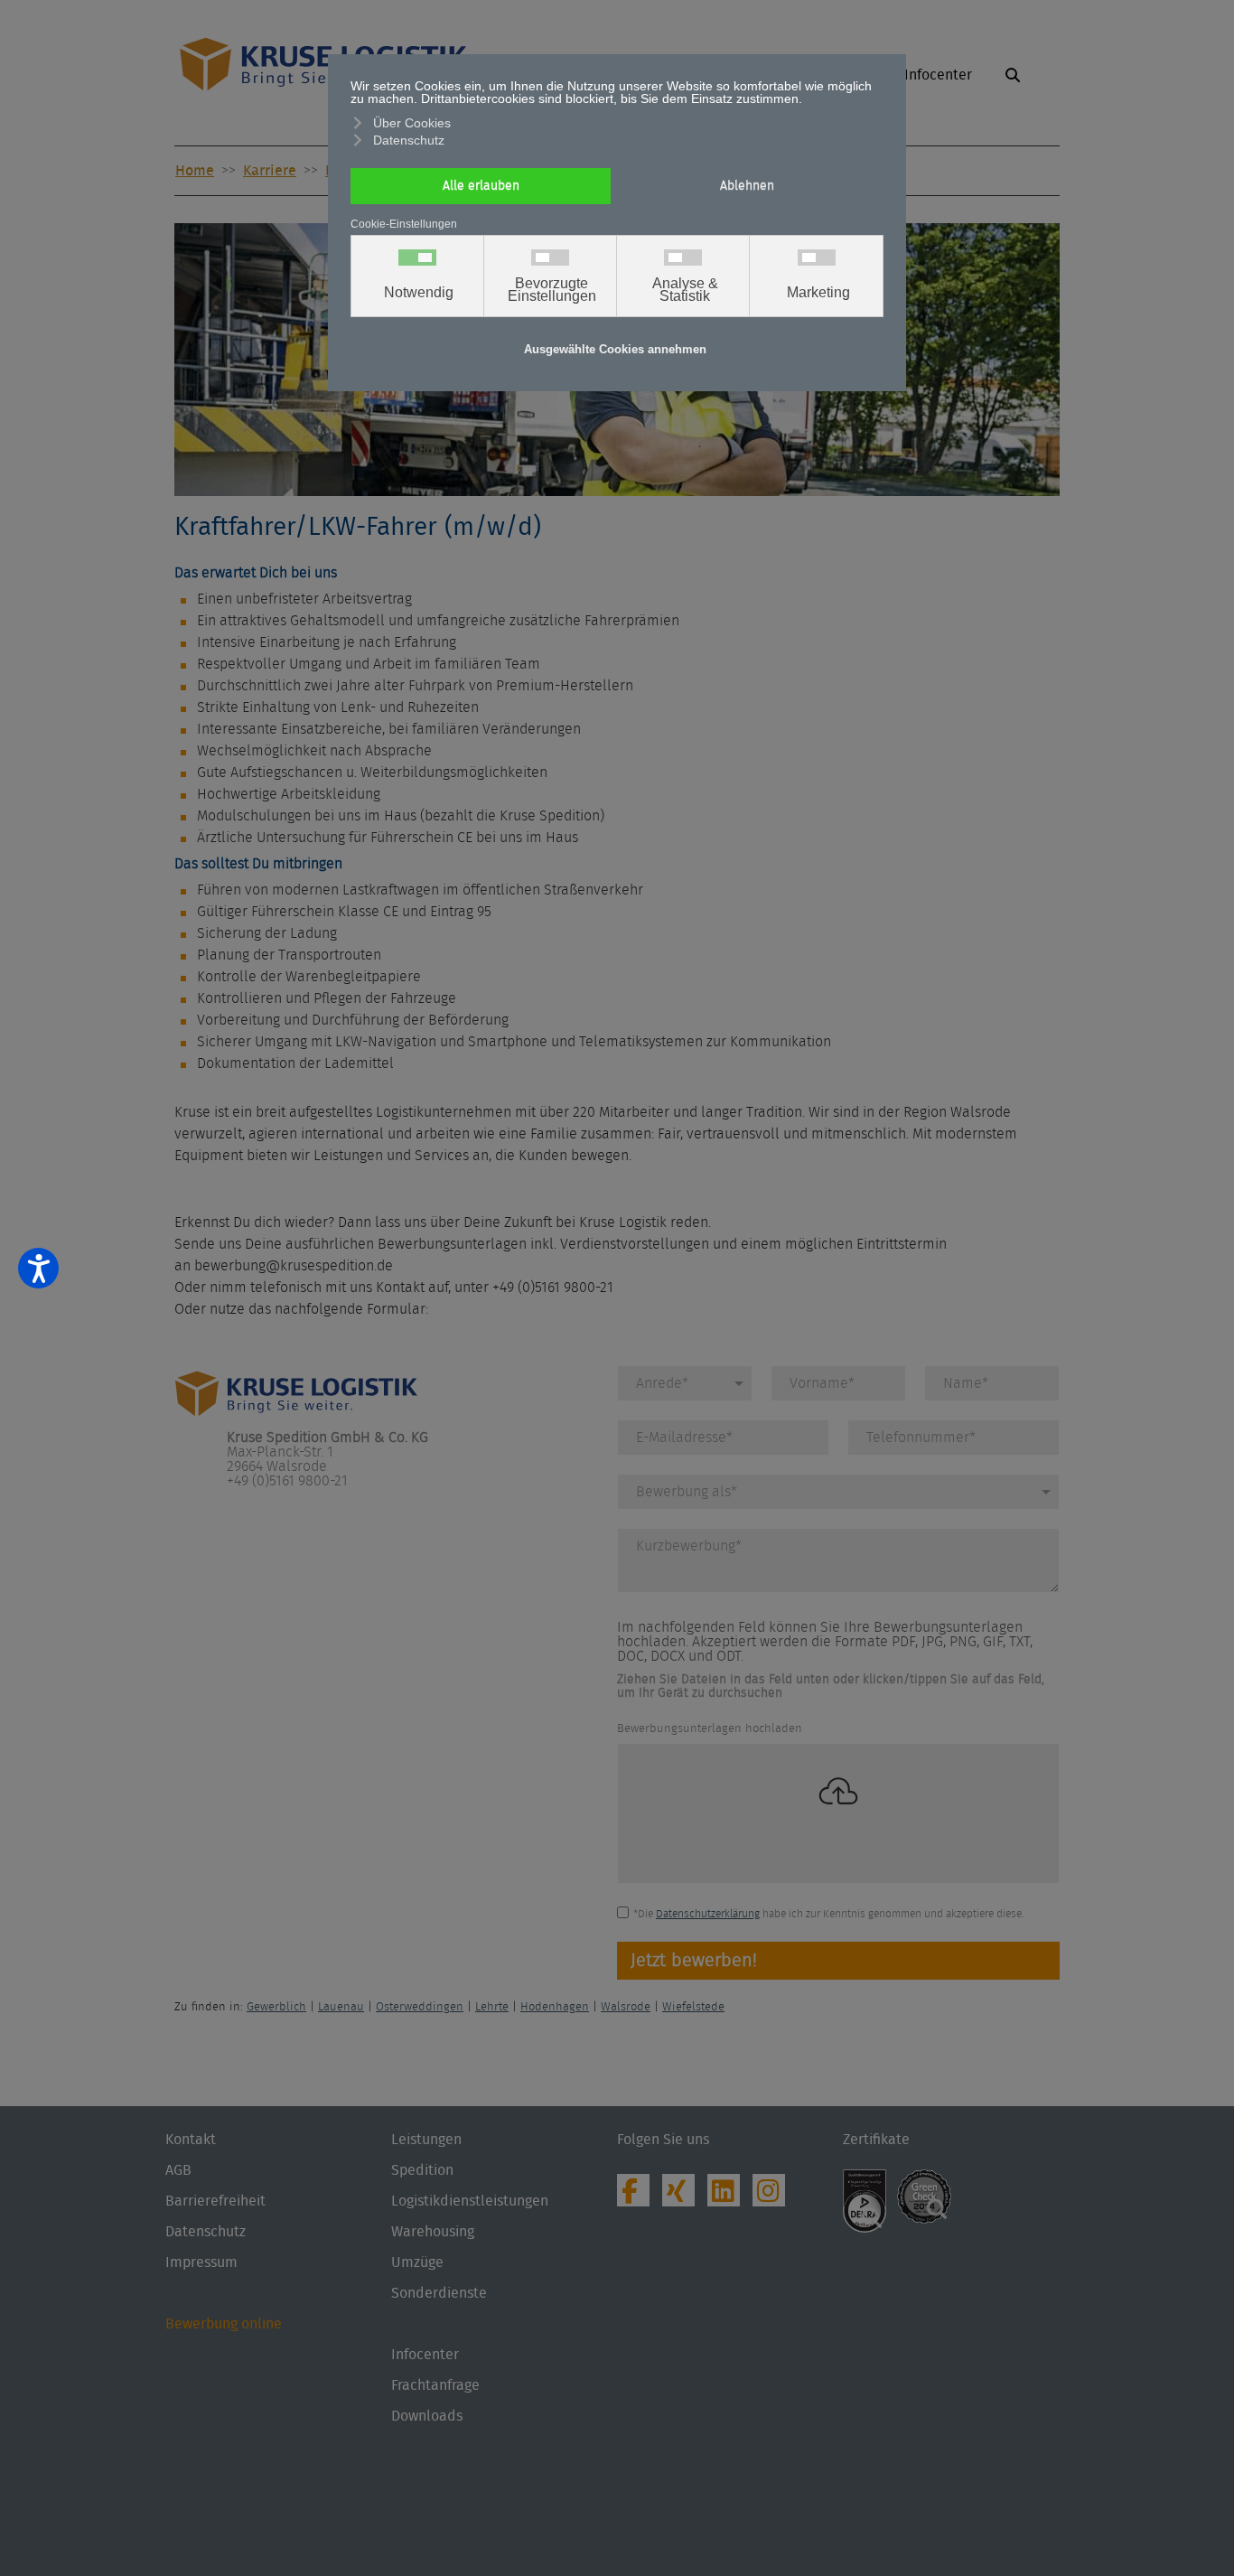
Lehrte (492, 2007)
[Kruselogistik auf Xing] (683, 2196)
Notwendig (419, 293)
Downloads (427, 2416)
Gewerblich (276, 2007)
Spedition (422, 2170)
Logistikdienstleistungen (470, 2201)
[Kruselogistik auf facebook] (638, 2196)
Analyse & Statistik (685, 290)
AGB (178, 2170)
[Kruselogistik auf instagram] (773, 2196)
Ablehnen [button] (747, 186)
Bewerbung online (224, 2324)
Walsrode (626, 2007)
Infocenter (425, 2355)
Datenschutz (206, 2232)
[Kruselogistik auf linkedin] (728, 2196)
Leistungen (426, 2140)
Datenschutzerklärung (708, 1914)
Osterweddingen (420, 2007)
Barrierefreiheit (215, 2201)
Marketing (818, 293)
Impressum (201, 2262)
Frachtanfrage (435, 2385)
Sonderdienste (439, 2293)
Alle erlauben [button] (481, 186)
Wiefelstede (693, 2007)
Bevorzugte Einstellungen (552, 290)
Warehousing (433, 2232)
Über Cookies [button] (412, 123)
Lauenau (341, 2007)
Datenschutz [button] (409, 140)
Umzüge (417, 2262)
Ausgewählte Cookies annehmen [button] (615, 350)
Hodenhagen (555, 2007)
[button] (1015, 81)
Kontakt (191, 2140)
